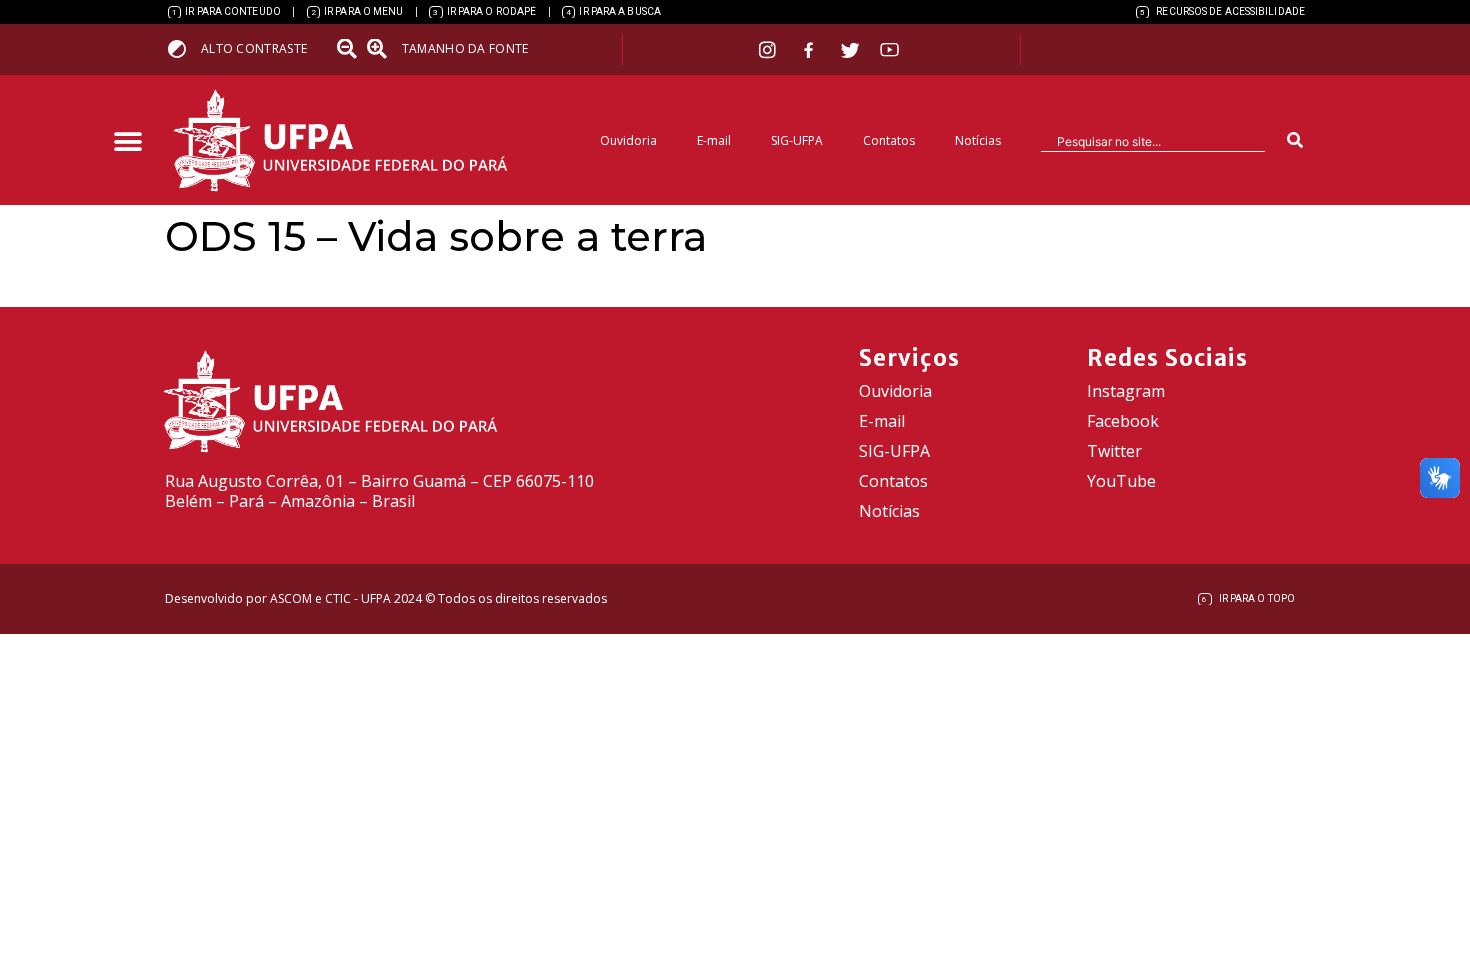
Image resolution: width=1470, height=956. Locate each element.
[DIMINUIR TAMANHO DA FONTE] (349, 49)
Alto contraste (254, 48)
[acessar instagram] (769, 49)
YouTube (1121, 481)
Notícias (978, 140)
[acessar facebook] (811, 50)
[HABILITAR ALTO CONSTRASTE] (183, 48)
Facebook (1123, 421)
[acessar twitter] (850, 50)
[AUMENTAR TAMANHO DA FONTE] (383, 49)
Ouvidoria (628, 140)
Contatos (889, 140)
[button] (127, 142)
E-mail (714, 140)
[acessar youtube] (890, 49)
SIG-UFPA (797, 140)
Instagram (1126, 391)
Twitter (1114, 451)
